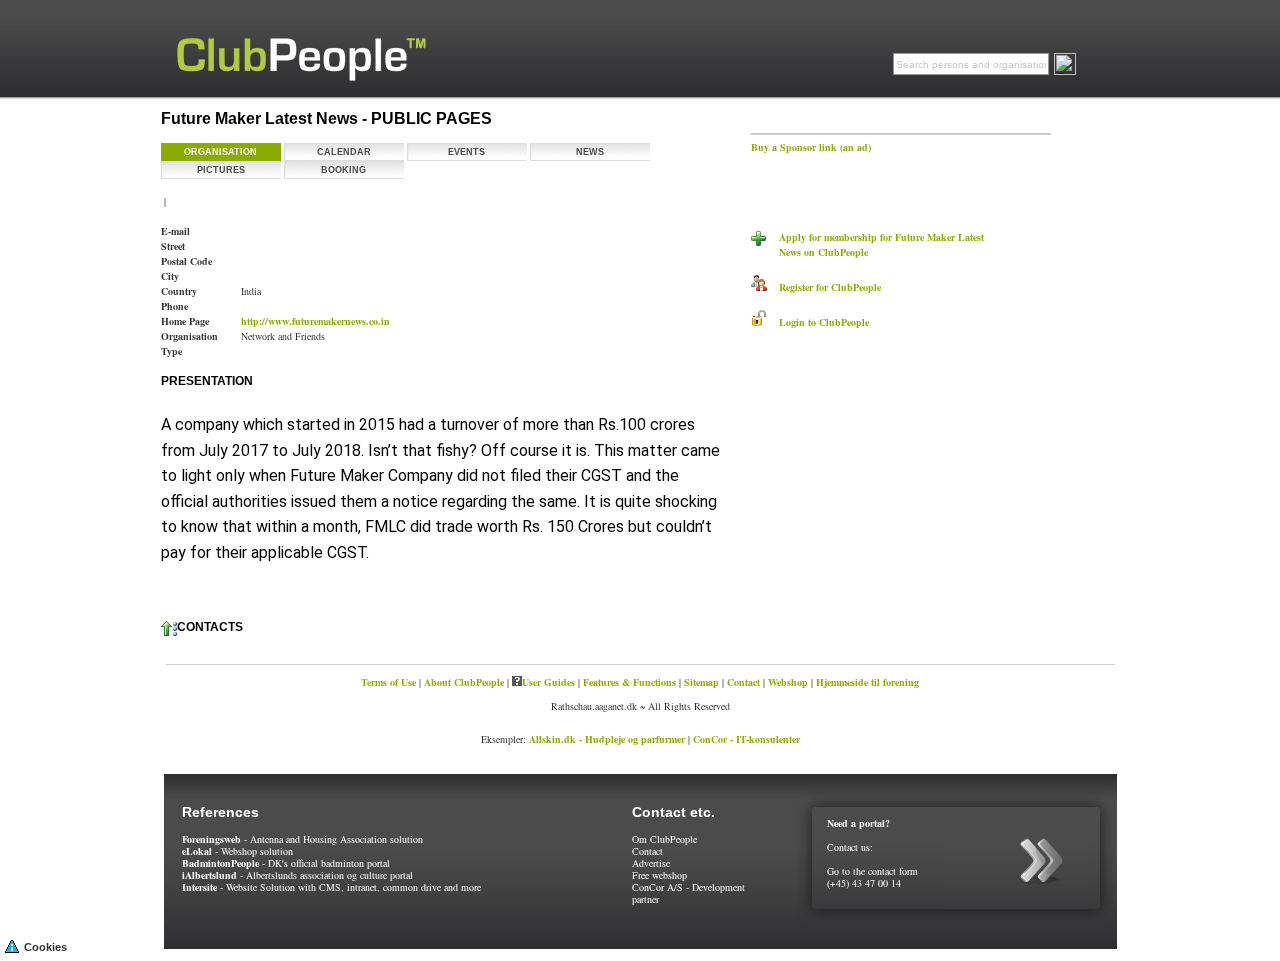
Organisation (220, 152)
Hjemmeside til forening (867, 682)
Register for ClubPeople (824, 287)
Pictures (221, 170)
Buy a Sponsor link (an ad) (811, 147)
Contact (743, 682)
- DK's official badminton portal (286, 863)
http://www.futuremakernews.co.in (315, 321)
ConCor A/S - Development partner (688, 893)
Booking (343, 170)
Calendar (344, 152)
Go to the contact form (872, 871)
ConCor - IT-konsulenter (746, 739)
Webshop (788, 682)
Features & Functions (629, 682)
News (590, 152)
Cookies (45, 947)
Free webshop (659, 875)
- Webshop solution (237, 851)
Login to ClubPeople (818, 322)
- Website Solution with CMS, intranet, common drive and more (331, 887)
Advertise (651, 863)
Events (466, 152)
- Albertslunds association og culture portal (297, 875)
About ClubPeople (464, 682)
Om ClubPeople (664, 839)
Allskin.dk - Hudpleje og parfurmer (607, 739)
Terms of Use (388, 682)
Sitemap (701, 682)
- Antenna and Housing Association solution (302, 839)
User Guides (548, 682)
